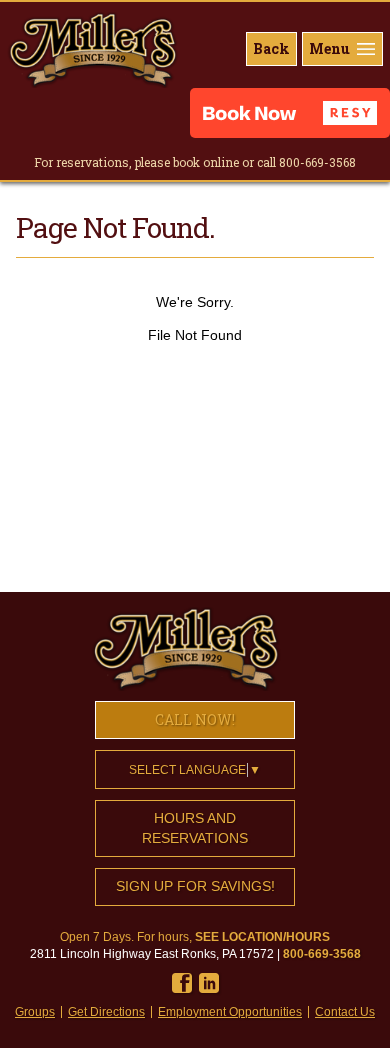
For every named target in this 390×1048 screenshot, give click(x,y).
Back (271, 48)
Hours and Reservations (195, 828)
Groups (35, 1012)
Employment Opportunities (230, 1012)
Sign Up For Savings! (195, 886)
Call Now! (195, 719)
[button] (290, 113)
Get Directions (106, 1012)
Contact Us (345, 1012)
